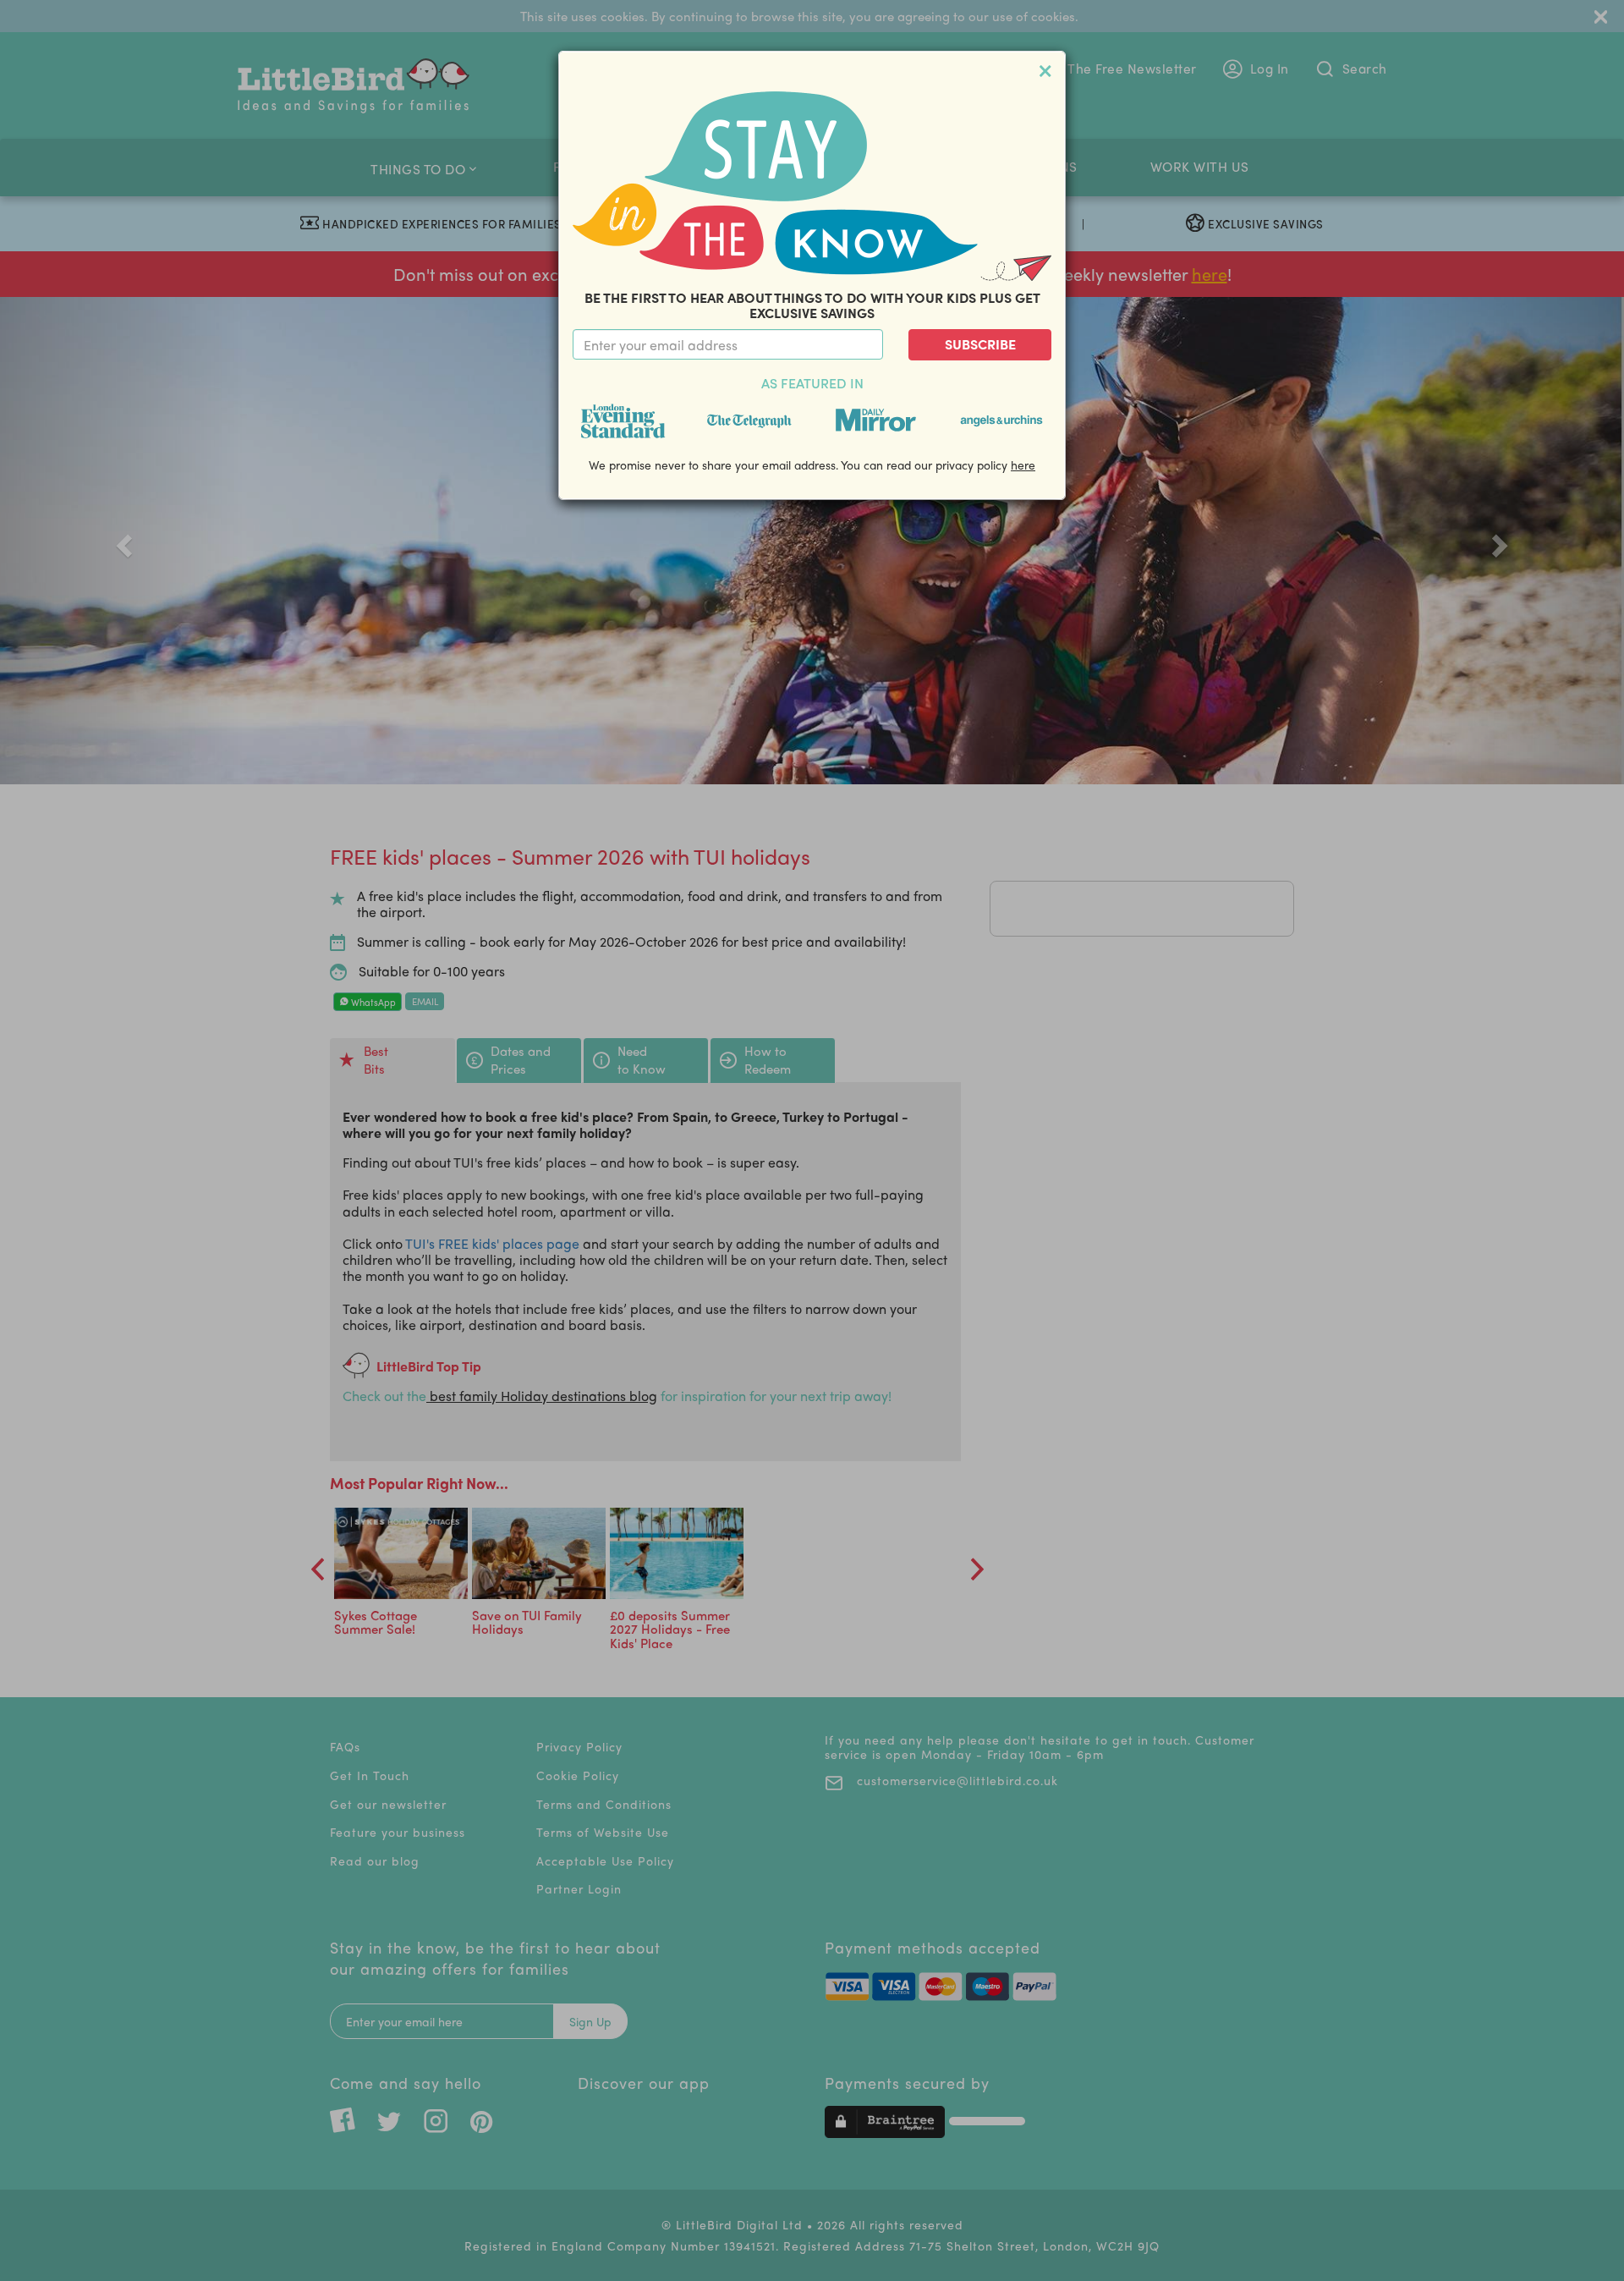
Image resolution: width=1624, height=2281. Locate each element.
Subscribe (980, 344)
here (1023, 464)
